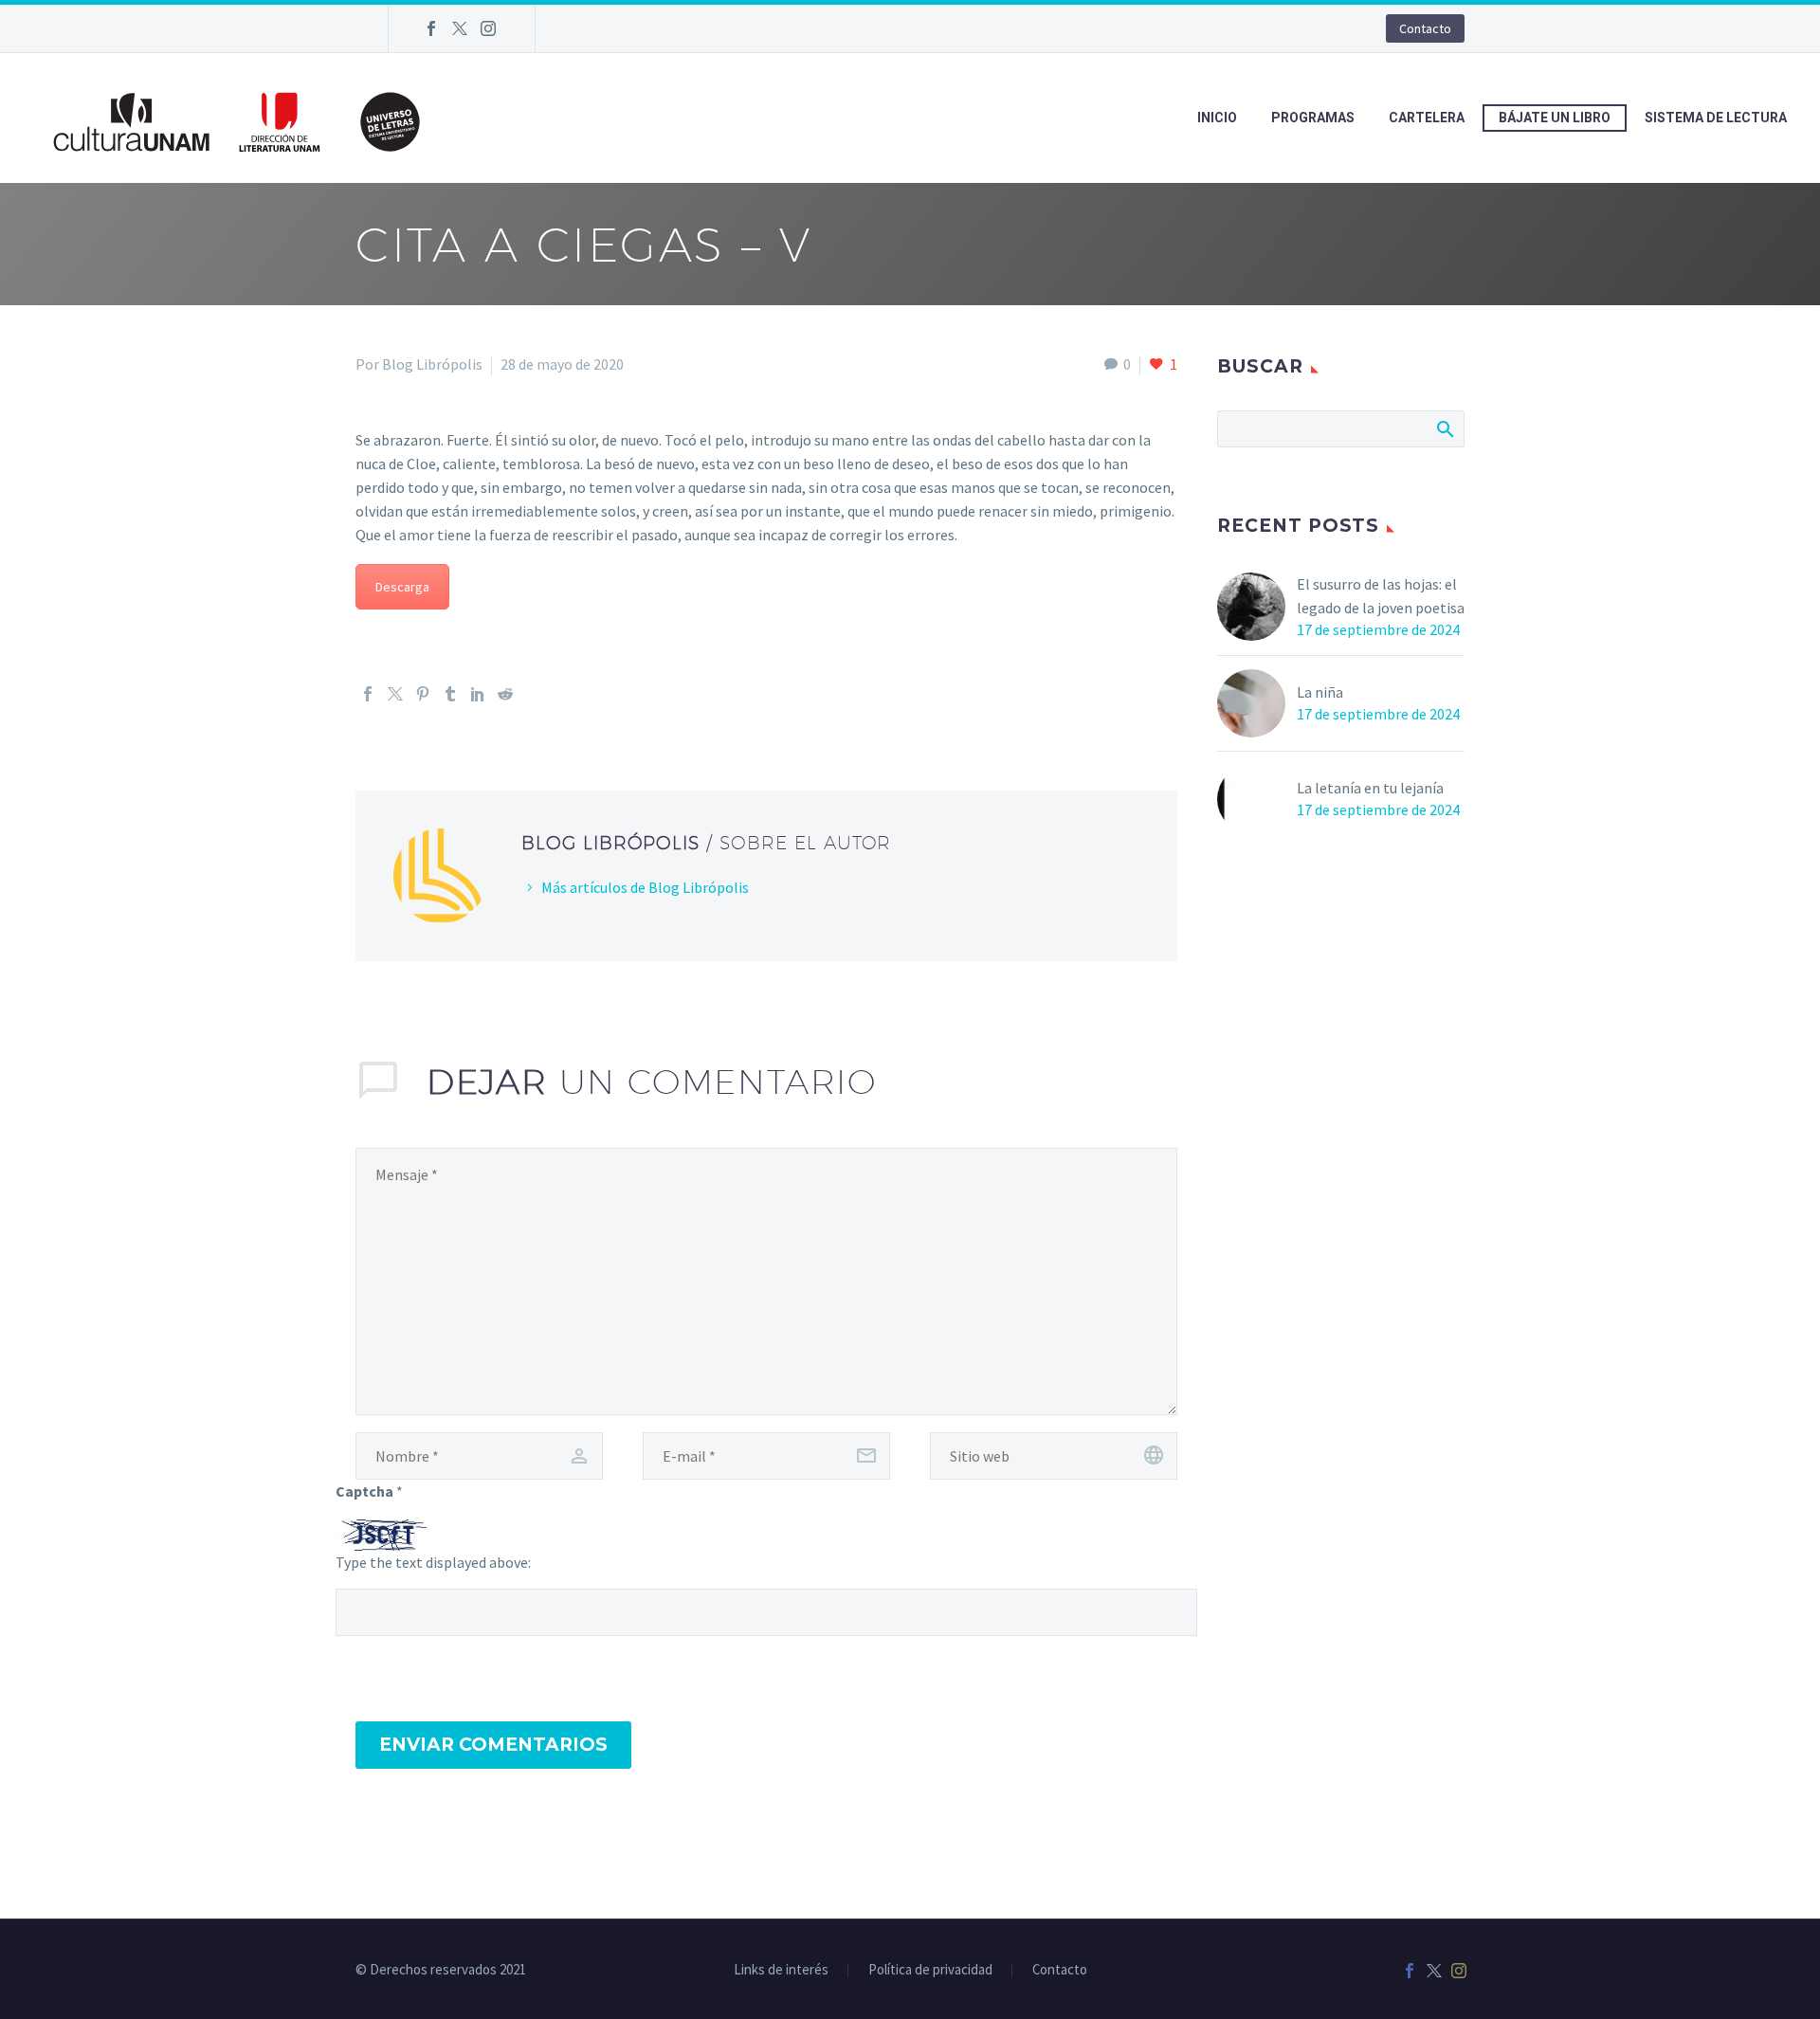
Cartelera (1427, 118)
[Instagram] (488, 28)
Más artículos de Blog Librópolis (645, 887)
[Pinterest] (423, 694)
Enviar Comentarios (493, 1745)
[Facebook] (431, 28)
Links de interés (781, 1970)
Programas (1313, 118)
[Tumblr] (450, 694)
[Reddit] (505, 694)
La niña (1320, 692)
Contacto (1425, 28)
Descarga (402, 587)
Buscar (1444, 428)
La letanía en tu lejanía (1370, 788)
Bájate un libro (1555, 118)
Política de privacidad (930, 1970)
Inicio (1217, 118)
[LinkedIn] (478, 694)
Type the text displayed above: (433, 1562)
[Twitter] (460, 28)
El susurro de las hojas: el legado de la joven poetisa (1381, 596)
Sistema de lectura (1716, 118)
